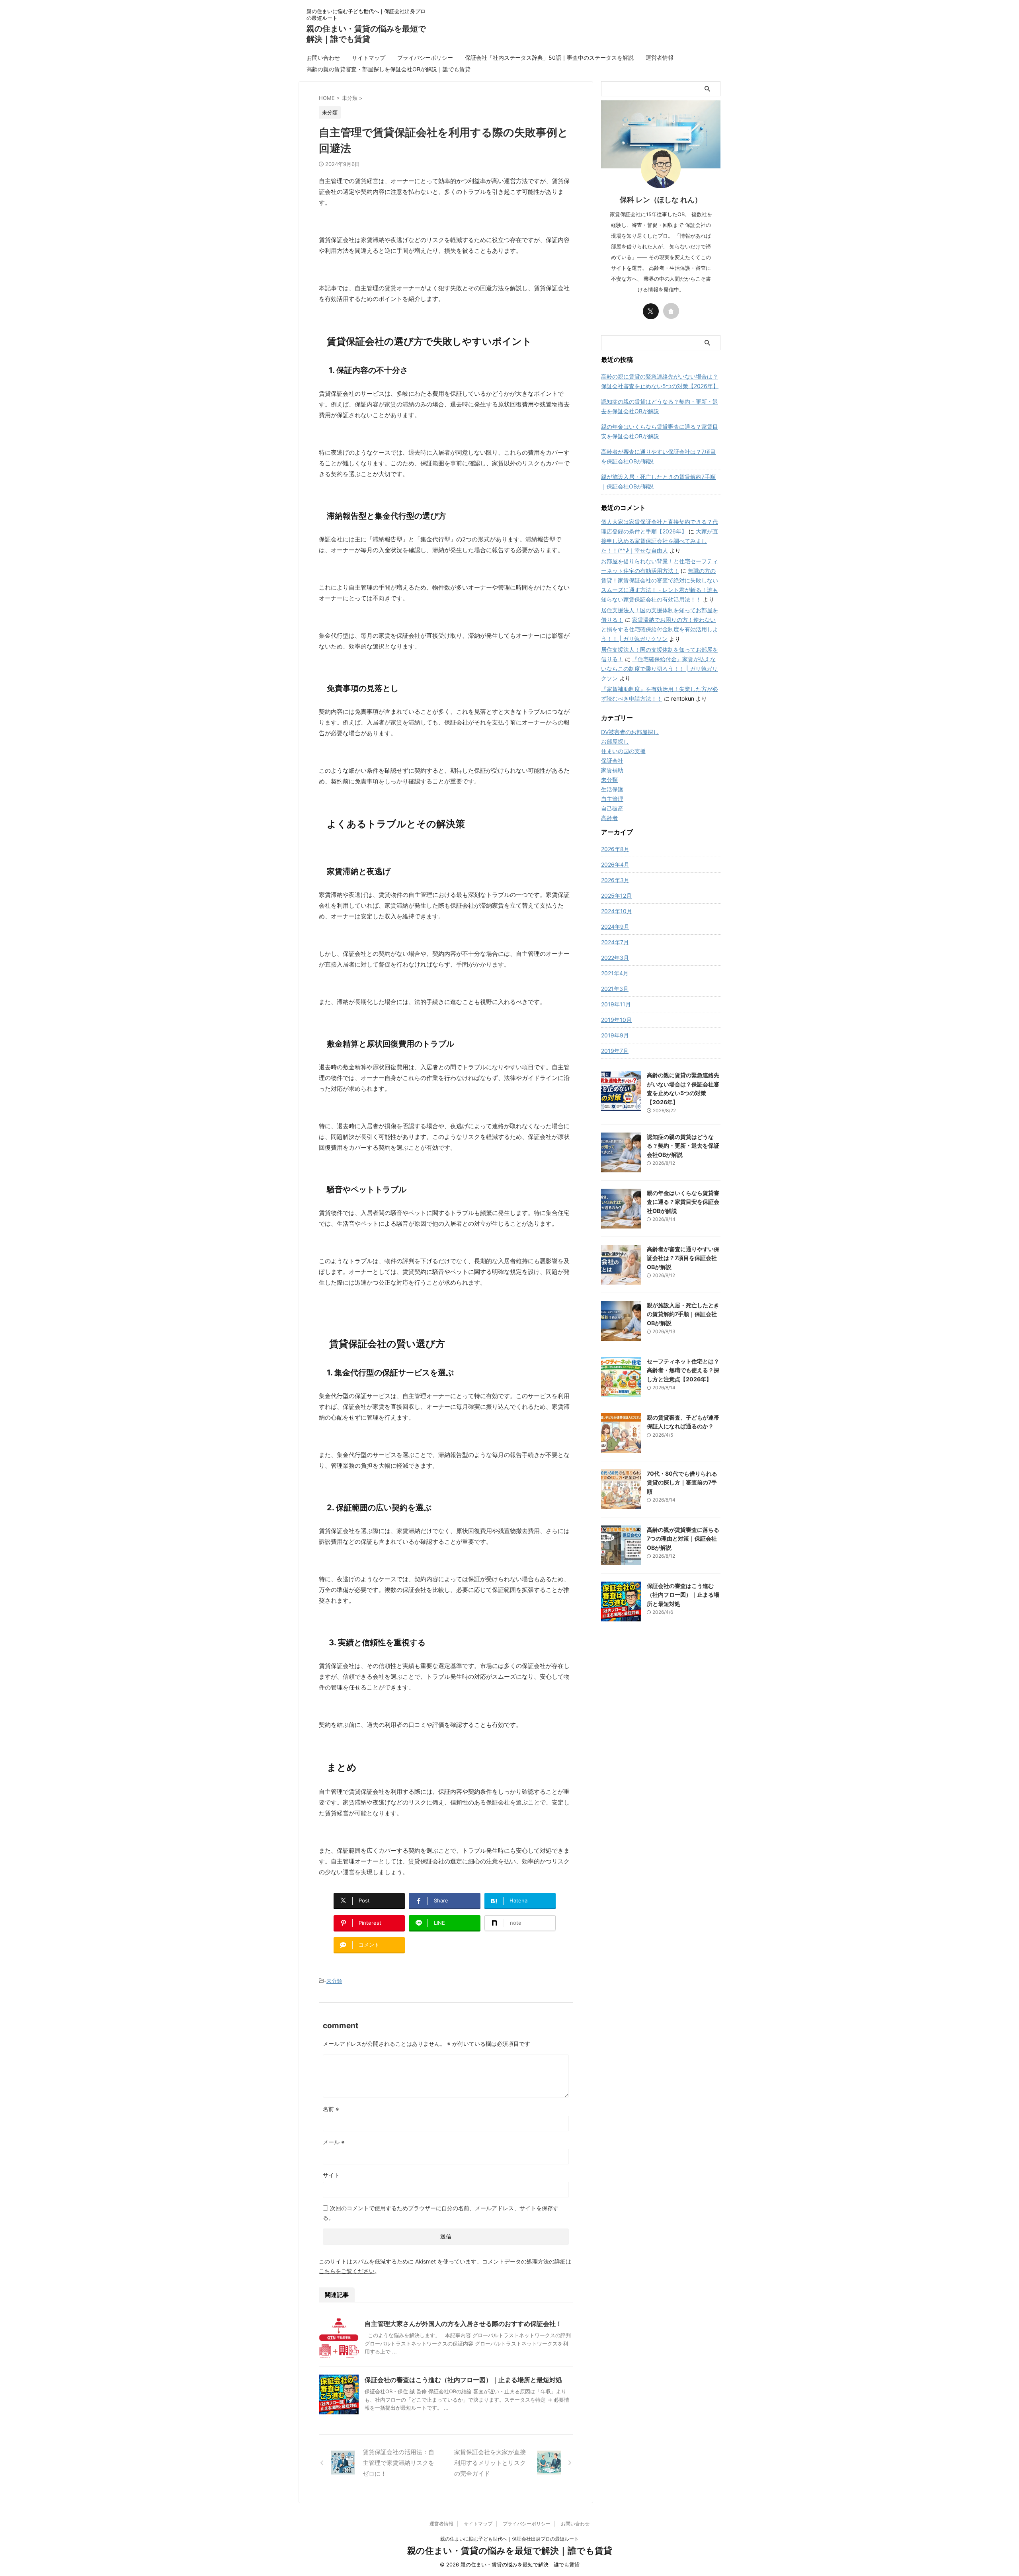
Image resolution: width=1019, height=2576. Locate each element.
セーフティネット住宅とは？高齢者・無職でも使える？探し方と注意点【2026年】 (683, 1370)
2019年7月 (615, 1051)
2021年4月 (615, 973)
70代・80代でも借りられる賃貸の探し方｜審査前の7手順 (682, 1482)
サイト (331, 2175)
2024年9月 (615, 927)
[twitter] (651, 311)
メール (334, 2142)
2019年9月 (615, 1035)
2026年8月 (615, 849)
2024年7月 (615, 942)
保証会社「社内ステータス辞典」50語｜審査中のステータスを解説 (549, 58)
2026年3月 (615, 880)
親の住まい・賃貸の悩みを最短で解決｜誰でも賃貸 (510, 2551)
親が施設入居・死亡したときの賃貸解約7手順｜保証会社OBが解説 (658, 481)
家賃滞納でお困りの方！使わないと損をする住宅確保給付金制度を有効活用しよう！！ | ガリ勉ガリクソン (660, 629)
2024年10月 (617, 911)
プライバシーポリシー (425, 58)
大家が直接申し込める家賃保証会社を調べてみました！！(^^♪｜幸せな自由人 (660, 541)
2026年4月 (615, 864)
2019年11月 (616, 1004)
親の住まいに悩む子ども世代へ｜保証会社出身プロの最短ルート (509, 2539)
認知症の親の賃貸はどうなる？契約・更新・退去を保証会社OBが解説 (660, 406)
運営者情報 (660, 58)
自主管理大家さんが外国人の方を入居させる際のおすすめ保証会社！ (463, 2324)
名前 (331, 2109)
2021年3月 (615, 989)
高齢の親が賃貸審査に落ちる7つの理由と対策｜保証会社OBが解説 (683, 1539)
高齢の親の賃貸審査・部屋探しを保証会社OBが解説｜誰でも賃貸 (388, 69)
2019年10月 (616, 1020)
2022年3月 (615, 958)
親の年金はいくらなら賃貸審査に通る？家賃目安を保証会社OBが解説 (660, 431)
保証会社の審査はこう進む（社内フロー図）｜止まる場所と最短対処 (463, 2380)
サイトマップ (369, 58)
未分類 (334, 1981)
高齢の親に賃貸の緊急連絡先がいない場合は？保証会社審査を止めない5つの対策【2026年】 (660, 381)
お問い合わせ (323, 58)
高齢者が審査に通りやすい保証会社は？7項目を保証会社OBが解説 (658, 456)
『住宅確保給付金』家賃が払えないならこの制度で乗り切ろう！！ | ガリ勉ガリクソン (659, 669)
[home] (671, 311)
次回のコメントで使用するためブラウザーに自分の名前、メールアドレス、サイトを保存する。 (441, 2213)
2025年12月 (616, 895)
